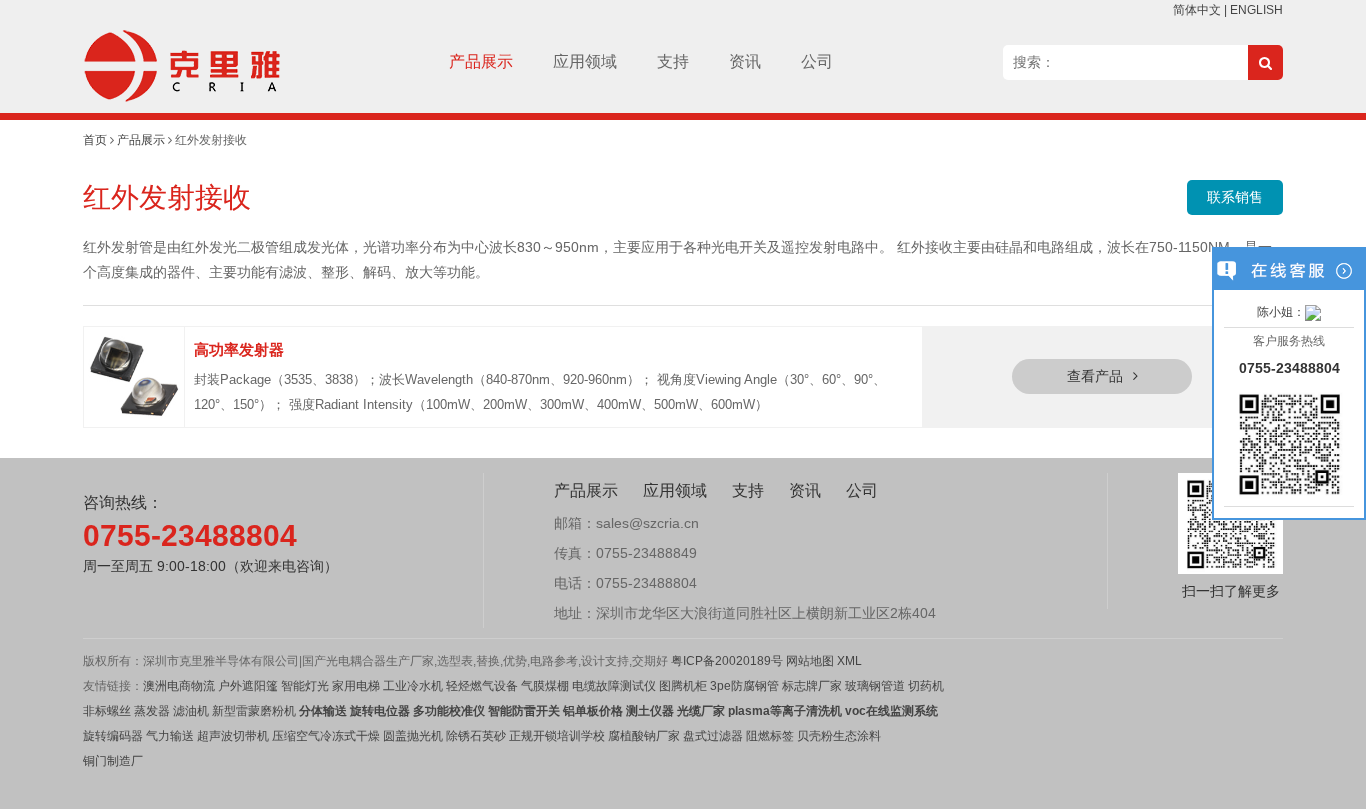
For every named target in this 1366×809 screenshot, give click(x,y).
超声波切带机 (233, 736)
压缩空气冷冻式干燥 (326, 736)
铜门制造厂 (113, 761)
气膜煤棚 (545, 686)
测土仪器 (650, 711)
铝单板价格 (593, 711)
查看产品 (1095, 376)
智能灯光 (305, 686)
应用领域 (585, 61)
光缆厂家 (701, 711)
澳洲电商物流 (179, 686)
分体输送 (323, 711)
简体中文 (1197, 10)
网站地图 (810, 661)
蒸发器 (152, 711)
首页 (95, 140)
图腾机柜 (683, 686)
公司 (817, 61)
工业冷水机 (413, 686)
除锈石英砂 (476, 736)
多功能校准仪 (449, 711)
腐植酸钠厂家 (644, 736)
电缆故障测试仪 (614, 686)
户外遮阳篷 (248, 686)
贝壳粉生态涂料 (839, 736)
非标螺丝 (107, 711)
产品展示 (481, 61)
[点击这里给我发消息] (1313, 312)
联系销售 (1235, 197)
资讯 (745, 61)
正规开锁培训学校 (557, 736)
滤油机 (189, 711)
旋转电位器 (378, 711)
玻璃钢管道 (875, 686)
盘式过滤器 (713, 736)
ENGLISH (1256, 10)
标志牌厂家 (810, 686)
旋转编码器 (113, 736)
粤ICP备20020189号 (727, 661)
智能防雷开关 (524, 711)
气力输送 (170, 736)
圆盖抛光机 (413, 736)
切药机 (926, 686)
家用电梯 (354, 686)
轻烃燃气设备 (482, 686)
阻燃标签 (770, 736)
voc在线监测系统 (891, 711)
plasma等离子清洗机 (785, 711)
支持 (673, 61)
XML (849, 661)
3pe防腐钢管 (744, 686)
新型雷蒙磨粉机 (254, 711)
